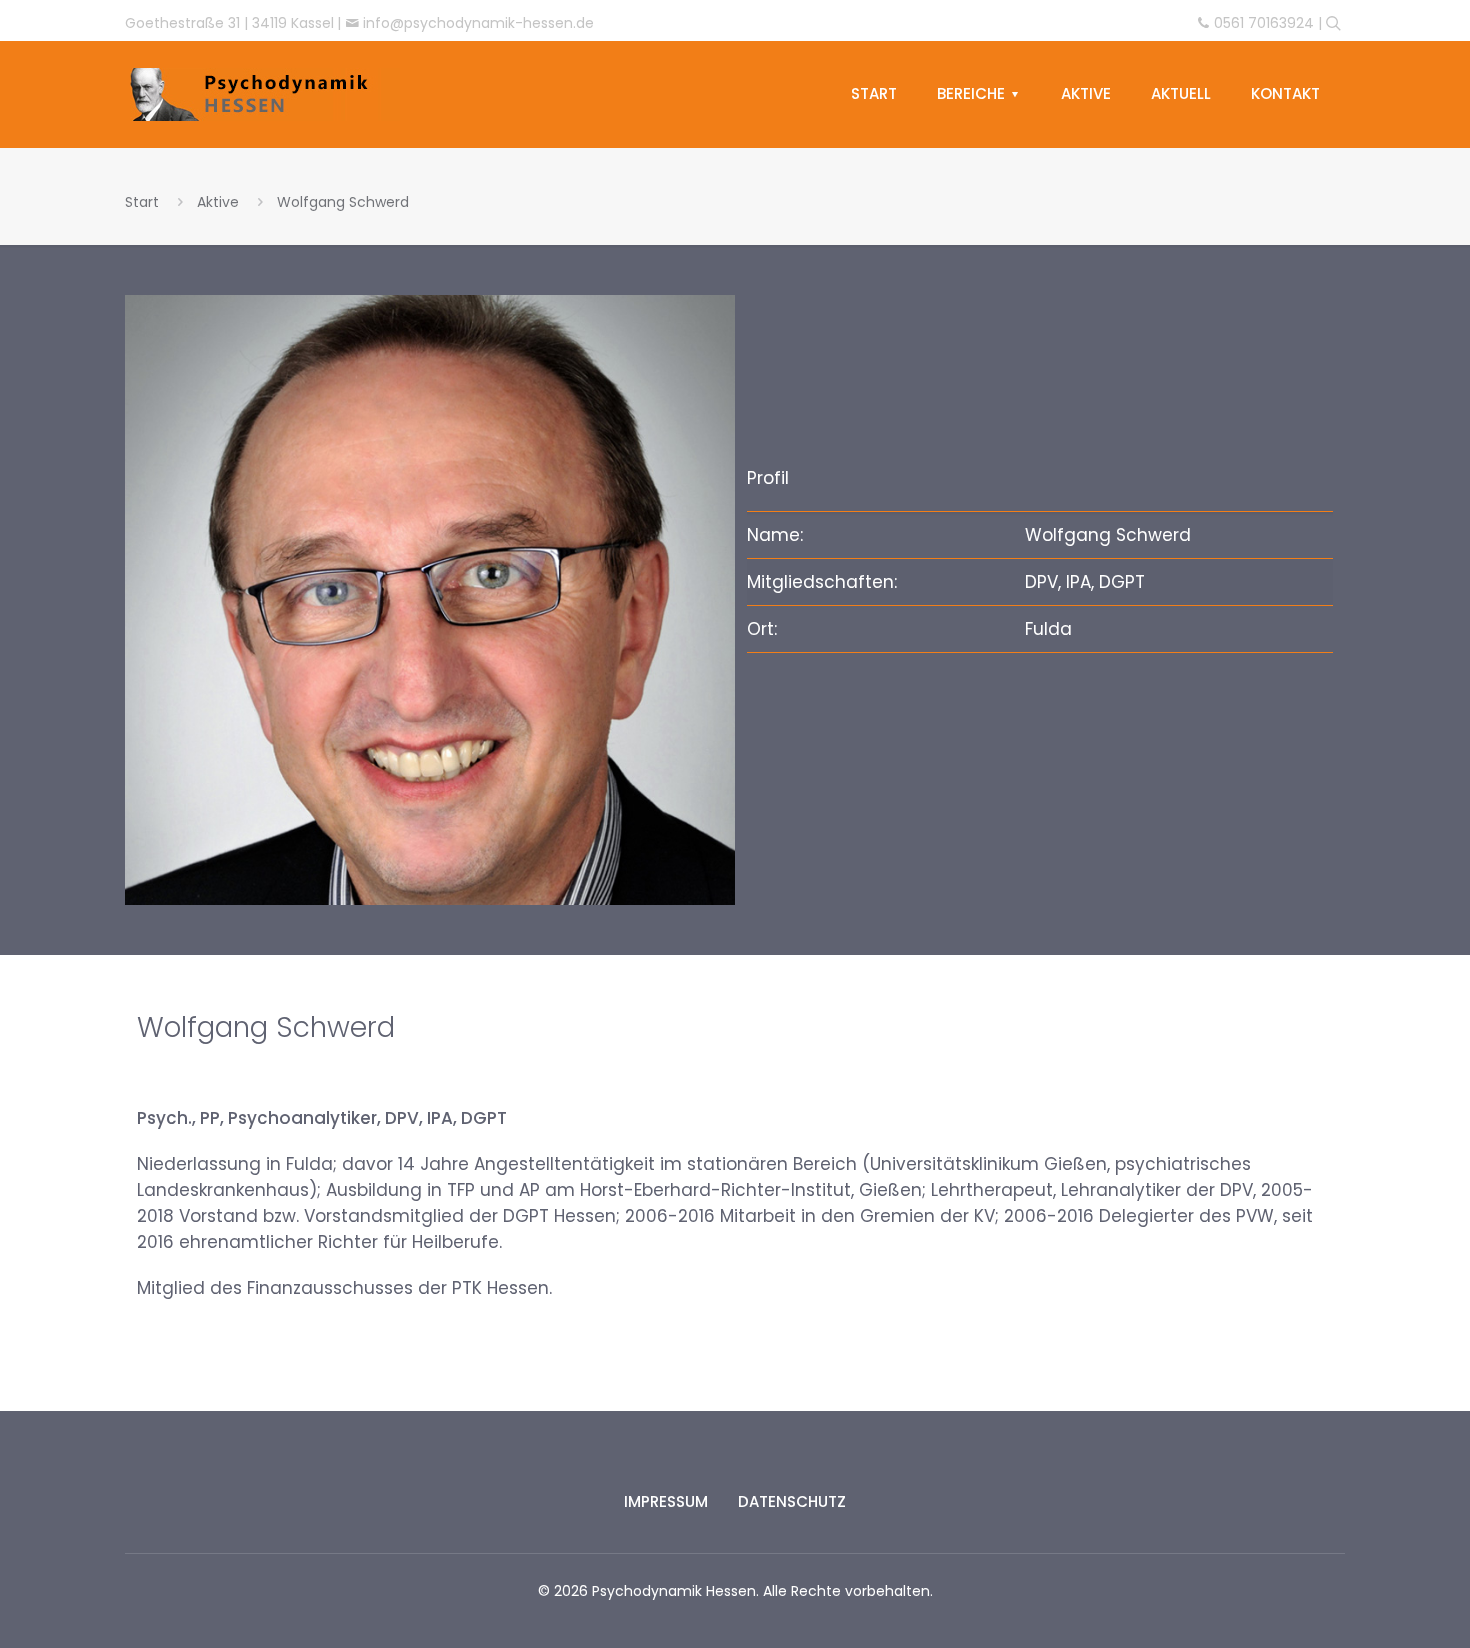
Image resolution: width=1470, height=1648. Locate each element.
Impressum (666, 1501)
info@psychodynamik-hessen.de (478, 23)
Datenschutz (792, 1501)
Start (142, 202)
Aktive (218, 202)
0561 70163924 (1264, 23)
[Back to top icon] (1374, 1594)
